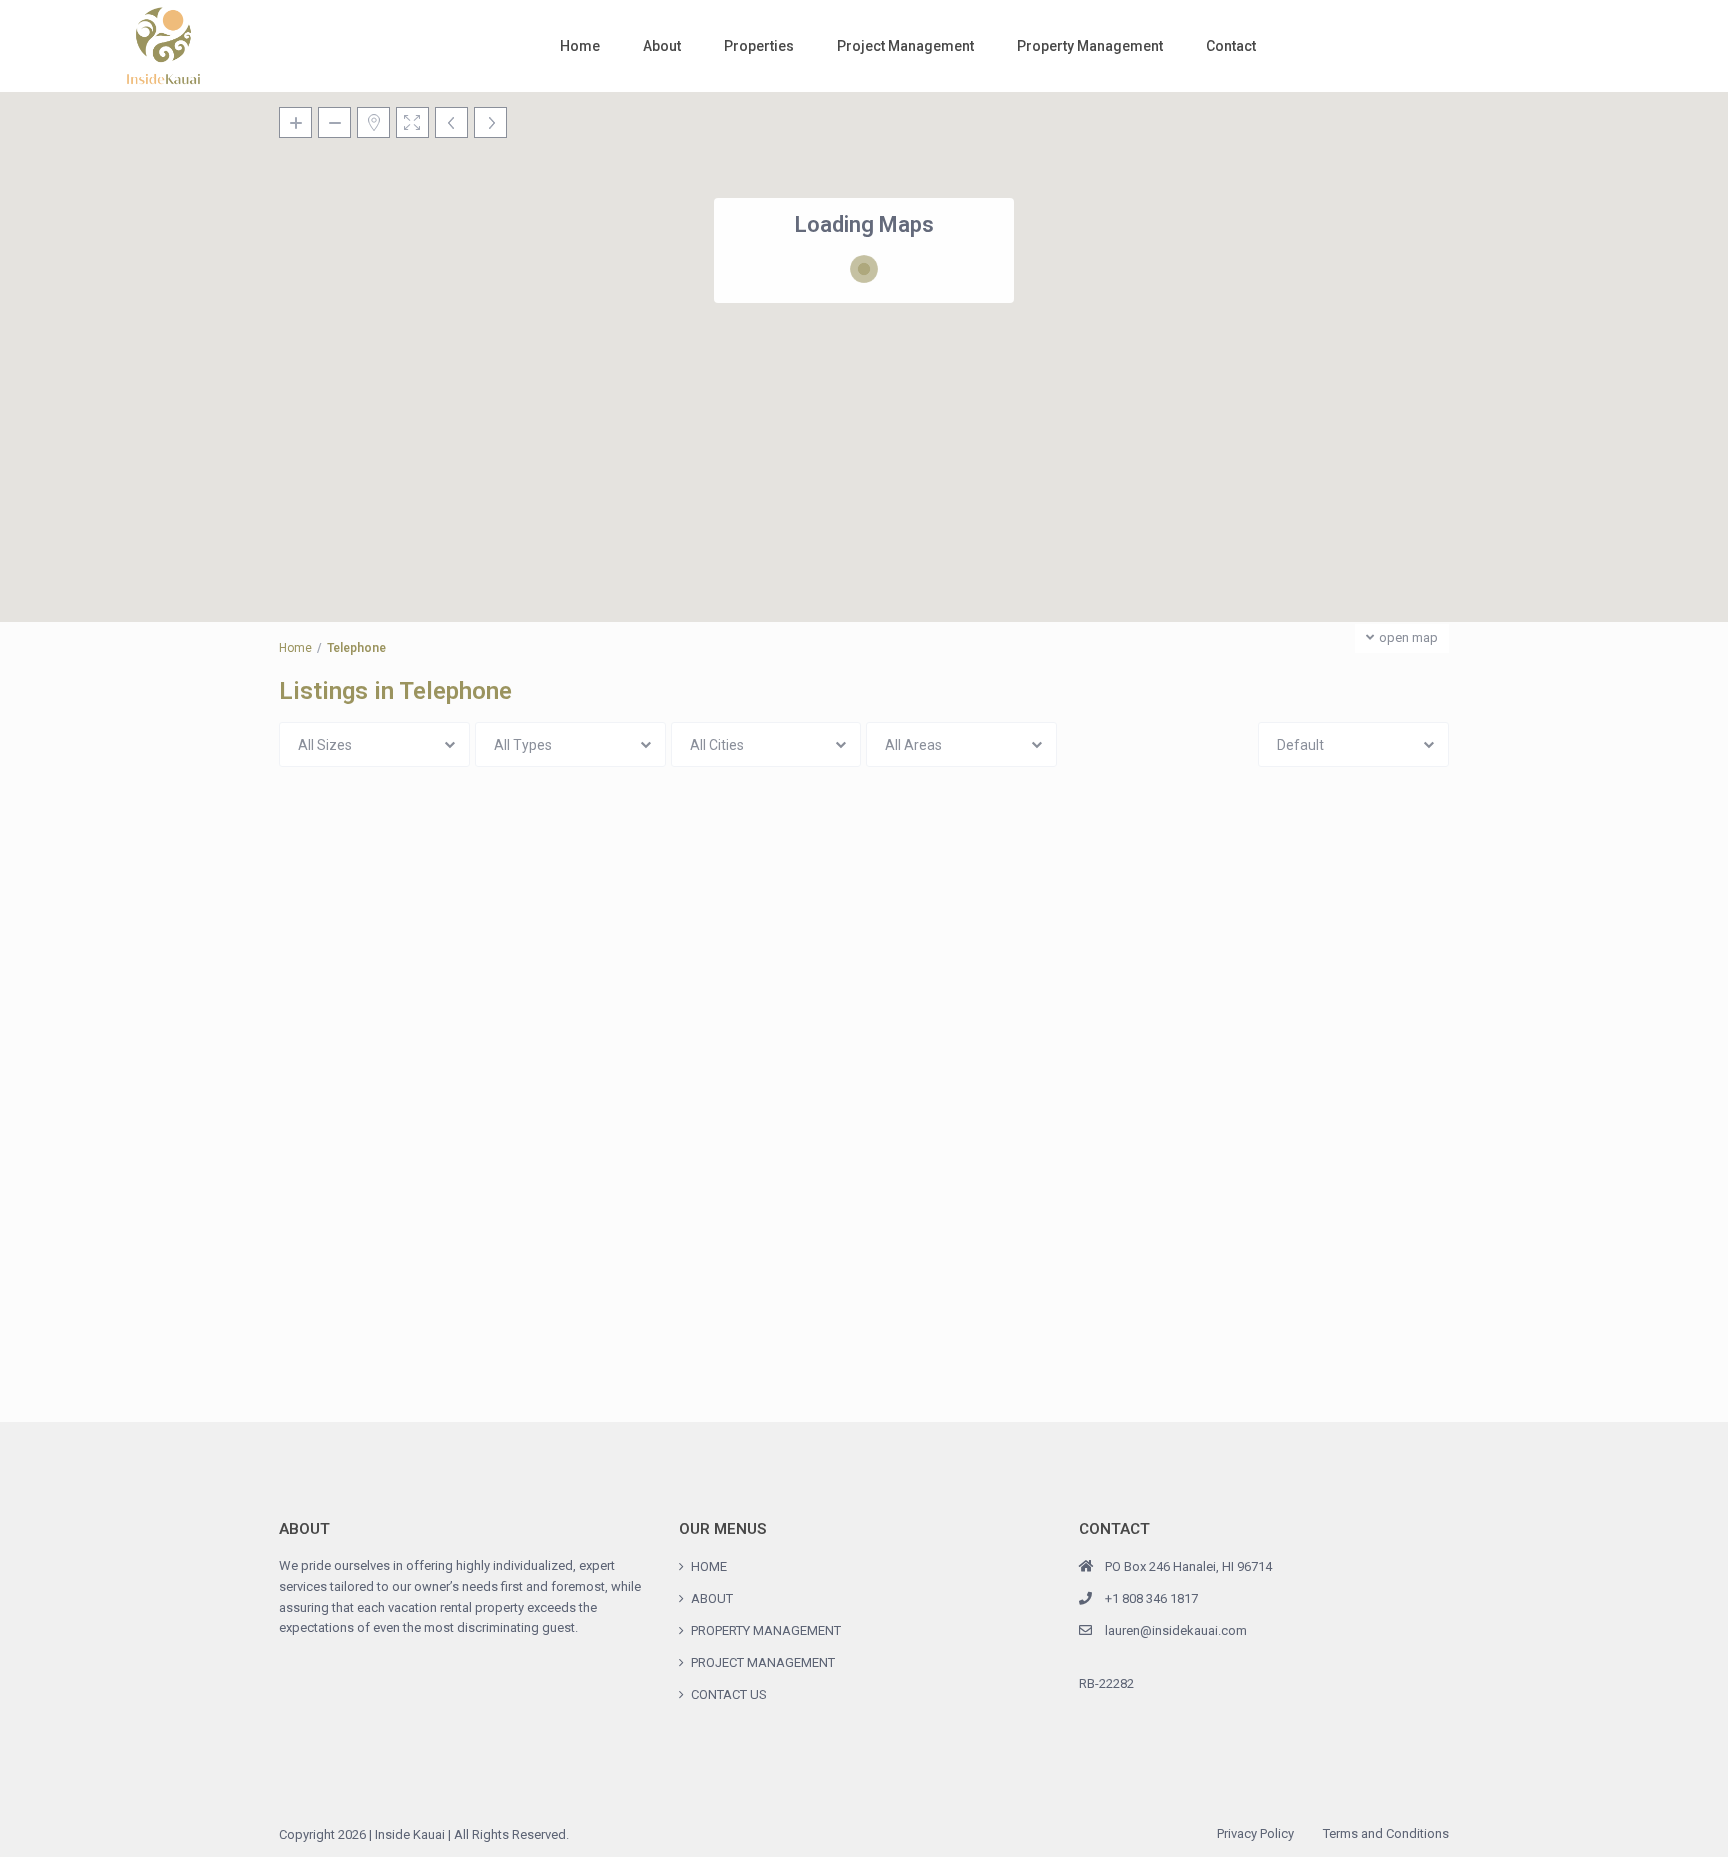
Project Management (905, 46)
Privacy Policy (1255, 1833)
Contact (1231, 46)
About (662, 46)
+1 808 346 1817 (1151, 1598)
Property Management (1090, 46)
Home (580, 46)
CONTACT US (729, 1694)
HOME (709, 1566)
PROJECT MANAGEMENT (763, 1662)
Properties (759, 46)
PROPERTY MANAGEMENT (766, 1630)
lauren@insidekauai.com (1176, 1630)
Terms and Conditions (1386, 1833)
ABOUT (712, 1598)
